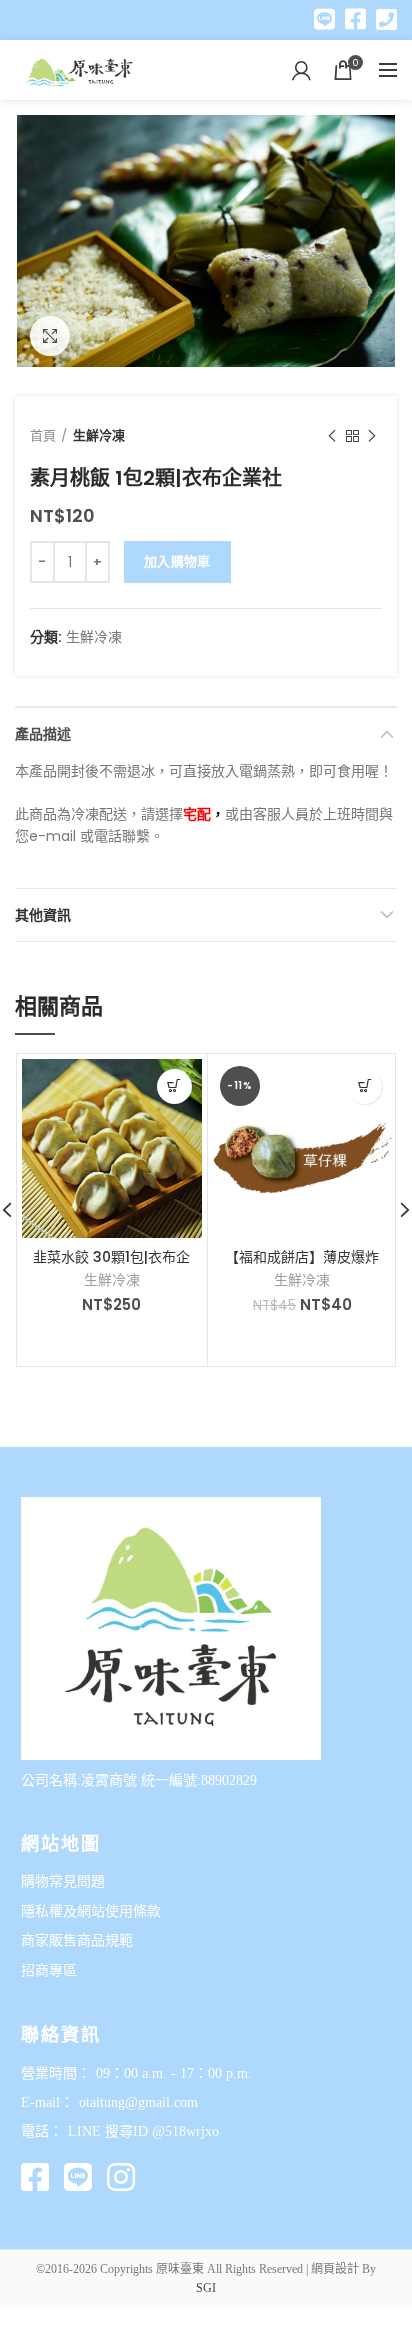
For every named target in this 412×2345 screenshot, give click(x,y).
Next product (372, 436)
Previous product (332, 436)
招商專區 (49, 1970)
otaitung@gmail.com (138, 2102)
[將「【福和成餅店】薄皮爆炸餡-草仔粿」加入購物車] (364, 1086)
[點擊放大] (50, 336)
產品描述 (43, 734)
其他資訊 (43, 915)
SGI (206, 2288)
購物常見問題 (63, 1881)
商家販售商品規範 (77, 1940)
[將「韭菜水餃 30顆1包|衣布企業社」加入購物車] (174, 1086)
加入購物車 (177, 561)
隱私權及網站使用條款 (91, 1911)
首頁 (43, 435)
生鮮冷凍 (99, 435)
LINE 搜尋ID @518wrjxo (143, 2131)
